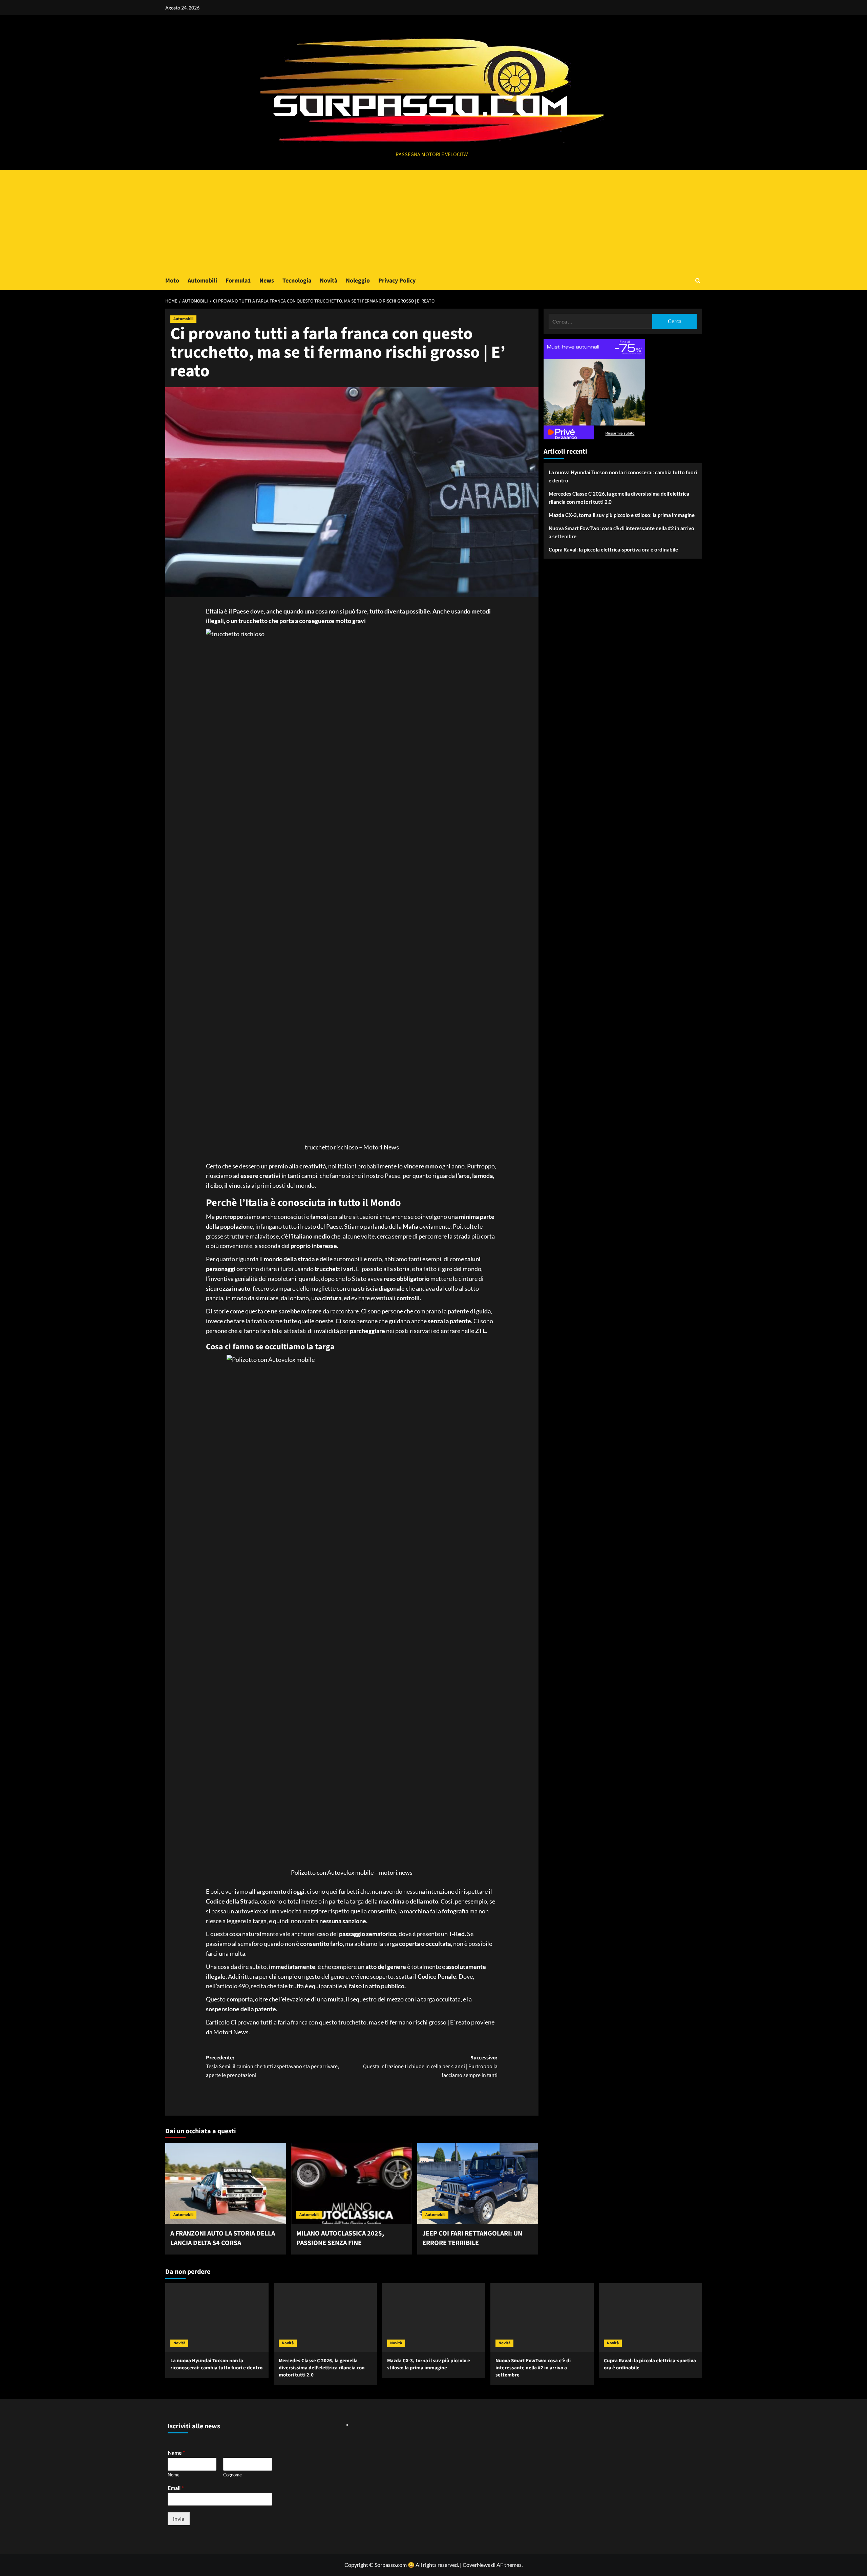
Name (176, 2453)
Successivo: (430, 2066)
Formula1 (238, 281)
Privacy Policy (397, 281)
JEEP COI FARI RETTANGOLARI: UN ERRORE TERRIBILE (472, 2238)
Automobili (202, 281)
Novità (329, 281)
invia (179, 2519)
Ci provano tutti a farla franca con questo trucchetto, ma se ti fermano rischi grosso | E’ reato (350, 2022)
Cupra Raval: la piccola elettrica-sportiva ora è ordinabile (613, 549)
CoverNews (476, 2565)
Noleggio (358, 281)
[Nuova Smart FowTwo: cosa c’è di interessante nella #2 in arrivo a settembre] (542, 2318)
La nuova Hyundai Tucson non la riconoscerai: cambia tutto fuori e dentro (623, 476)
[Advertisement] (433, 221)
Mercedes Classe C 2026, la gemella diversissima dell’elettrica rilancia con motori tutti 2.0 (619, 498)
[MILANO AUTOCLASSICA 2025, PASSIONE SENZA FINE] (352, 2183)
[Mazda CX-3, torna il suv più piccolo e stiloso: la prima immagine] (434, 2318)
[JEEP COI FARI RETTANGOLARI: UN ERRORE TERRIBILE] (478, 2183)
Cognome (232, 2475)
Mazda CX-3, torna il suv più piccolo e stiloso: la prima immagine (622, 515)
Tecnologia (297, 281)
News (267, 281)
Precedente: (272, 2066)
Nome (174, 2475)
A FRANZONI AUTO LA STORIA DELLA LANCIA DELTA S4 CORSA (223, 2238)
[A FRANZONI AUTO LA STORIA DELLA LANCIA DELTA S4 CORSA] (226, 2183)
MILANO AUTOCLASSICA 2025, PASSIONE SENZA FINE (340, 2238)
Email (176, 2488)
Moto (172, 281)
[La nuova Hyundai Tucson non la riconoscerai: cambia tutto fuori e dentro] (217, 2318)
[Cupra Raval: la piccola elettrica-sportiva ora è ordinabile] (650, 2318)
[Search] (698, 281)
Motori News (231, 2032)
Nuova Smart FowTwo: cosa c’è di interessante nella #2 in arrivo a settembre (621, 532)
